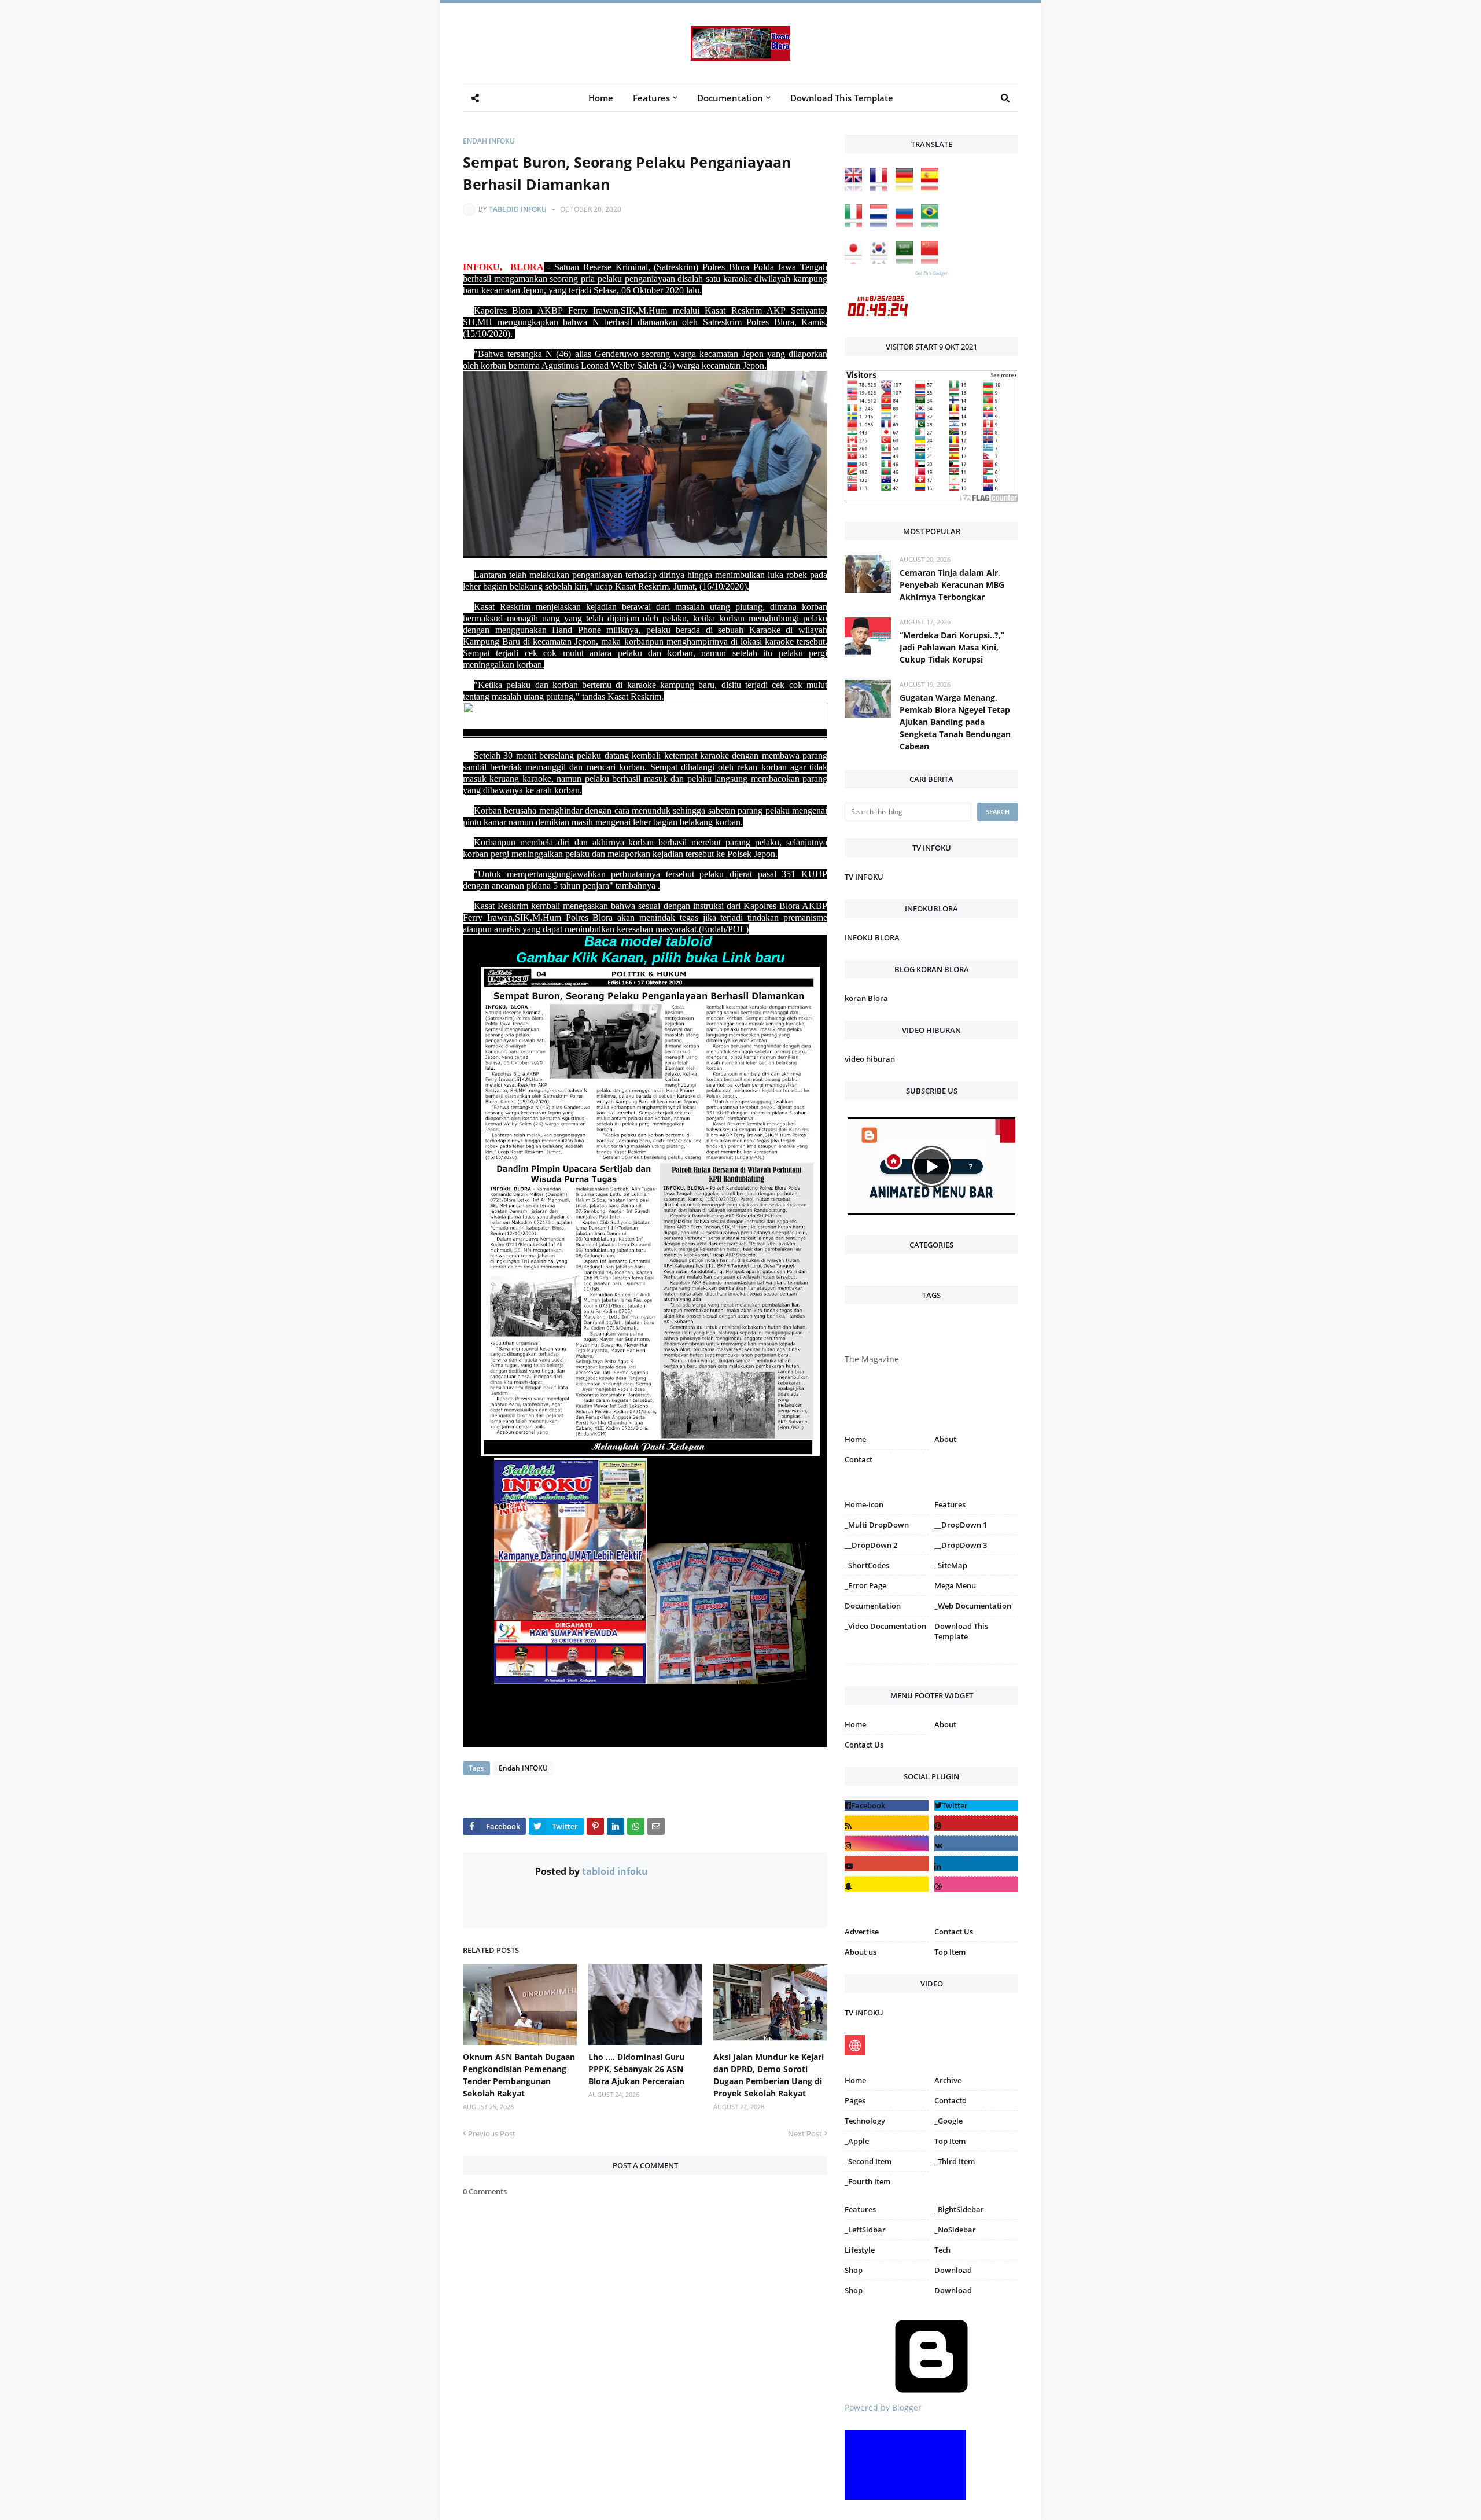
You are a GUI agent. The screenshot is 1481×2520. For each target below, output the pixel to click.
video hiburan (870, 1059)
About (945, 1439)
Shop (854, 2270)
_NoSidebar (955, 2230)
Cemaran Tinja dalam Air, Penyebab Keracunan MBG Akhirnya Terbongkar (952, 585)
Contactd (951, 2100)
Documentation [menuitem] (730, 98)
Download (953, 2270)
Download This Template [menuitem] (842, 98)
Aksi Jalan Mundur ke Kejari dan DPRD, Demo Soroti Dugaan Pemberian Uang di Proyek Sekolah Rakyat (769, 2075)
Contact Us (864, 1745)
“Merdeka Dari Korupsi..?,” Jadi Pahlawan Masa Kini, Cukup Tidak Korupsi (952, 647)
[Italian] (856, 224)
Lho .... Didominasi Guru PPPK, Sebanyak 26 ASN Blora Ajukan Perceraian (636, 2069)
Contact (859, 1459)
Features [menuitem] (651, 98)
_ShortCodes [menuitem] (867, 1565)
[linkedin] (976, 1864)
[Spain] (933, 188)
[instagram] (887, 1666)
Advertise (862, 1932)
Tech (942, 2250)
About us (861, 1952)
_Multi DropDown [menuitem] (877, 1525)
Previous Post (492, 2133)
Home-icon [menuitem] (864, 1504)
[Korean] (882, 261)
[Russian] (907, 224)
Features (860, 2209)
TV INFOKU (864, 877)
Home (855, 1439)
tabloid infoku (518, 209)
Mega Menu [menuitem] (955, 1585)
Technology (865, 2121)
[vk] (976, 1843)
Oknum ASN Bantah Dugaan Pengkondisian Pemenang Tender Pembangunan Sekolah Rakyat (519, 2075)
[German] (907, 188)
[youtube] (887, 1864)
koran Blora (866, 998)
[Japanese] (856, 261)
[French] (882, 188)
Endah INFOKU (489, 141)
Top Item (950, 1952)
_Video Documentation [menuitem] (885, 1626)
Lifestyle (860, 2250)
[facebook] (887, 1805)
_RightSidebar (959, 2209)
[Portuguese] (933, 224)
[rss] (887, 1823)
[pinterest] (976, 1666)
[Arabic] (907, 261)
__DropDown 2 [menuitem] (871, 1545)
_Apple (857, 2141)
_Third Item (955, 2161)
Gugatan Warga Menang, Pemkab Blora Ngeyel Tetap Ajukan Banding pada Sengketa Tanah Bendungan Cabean (955, 722)
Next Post (805, 2133)
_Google (948, 2121)
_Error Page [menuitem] (865, 1585)
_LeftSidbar (865, 2230)
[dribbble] (976, 1884)
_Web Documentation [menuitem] (973, 1606)
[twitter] (976, 1805)
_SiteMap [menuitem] (951, 1565)
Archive (948, 2080)
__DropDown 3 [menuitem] (961, 1545)
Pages (855, 2100)
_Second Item (868, 2161)
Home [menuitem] (601, 98)
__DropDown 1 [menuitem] (961, 1525)
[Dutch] (882, 224)
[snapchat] (887, 1884)
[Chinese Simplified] (933, 261)
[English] (856, 188)
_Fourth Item (867, 2181)
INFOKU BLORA (872, 937)
